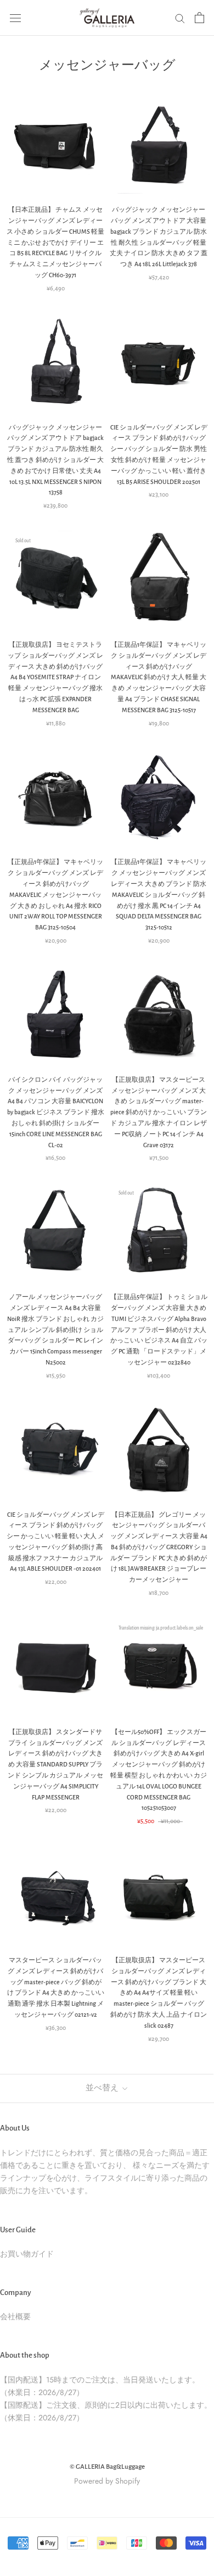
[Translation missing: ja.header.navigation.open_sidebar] (15, 18)
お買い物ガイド (27, 2254)
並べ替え (103, 2088)
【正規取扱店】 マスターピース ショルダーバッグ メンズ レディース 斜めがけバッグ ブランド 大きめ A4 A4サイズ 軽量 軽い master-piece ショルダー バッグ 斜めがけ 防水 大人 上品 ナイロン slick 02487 (159, 1993)
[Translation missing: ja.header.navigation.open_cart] (199, 18)
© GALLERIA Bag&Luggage (107, 2467)
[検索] (180, 18)
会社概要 (15, 2316)
